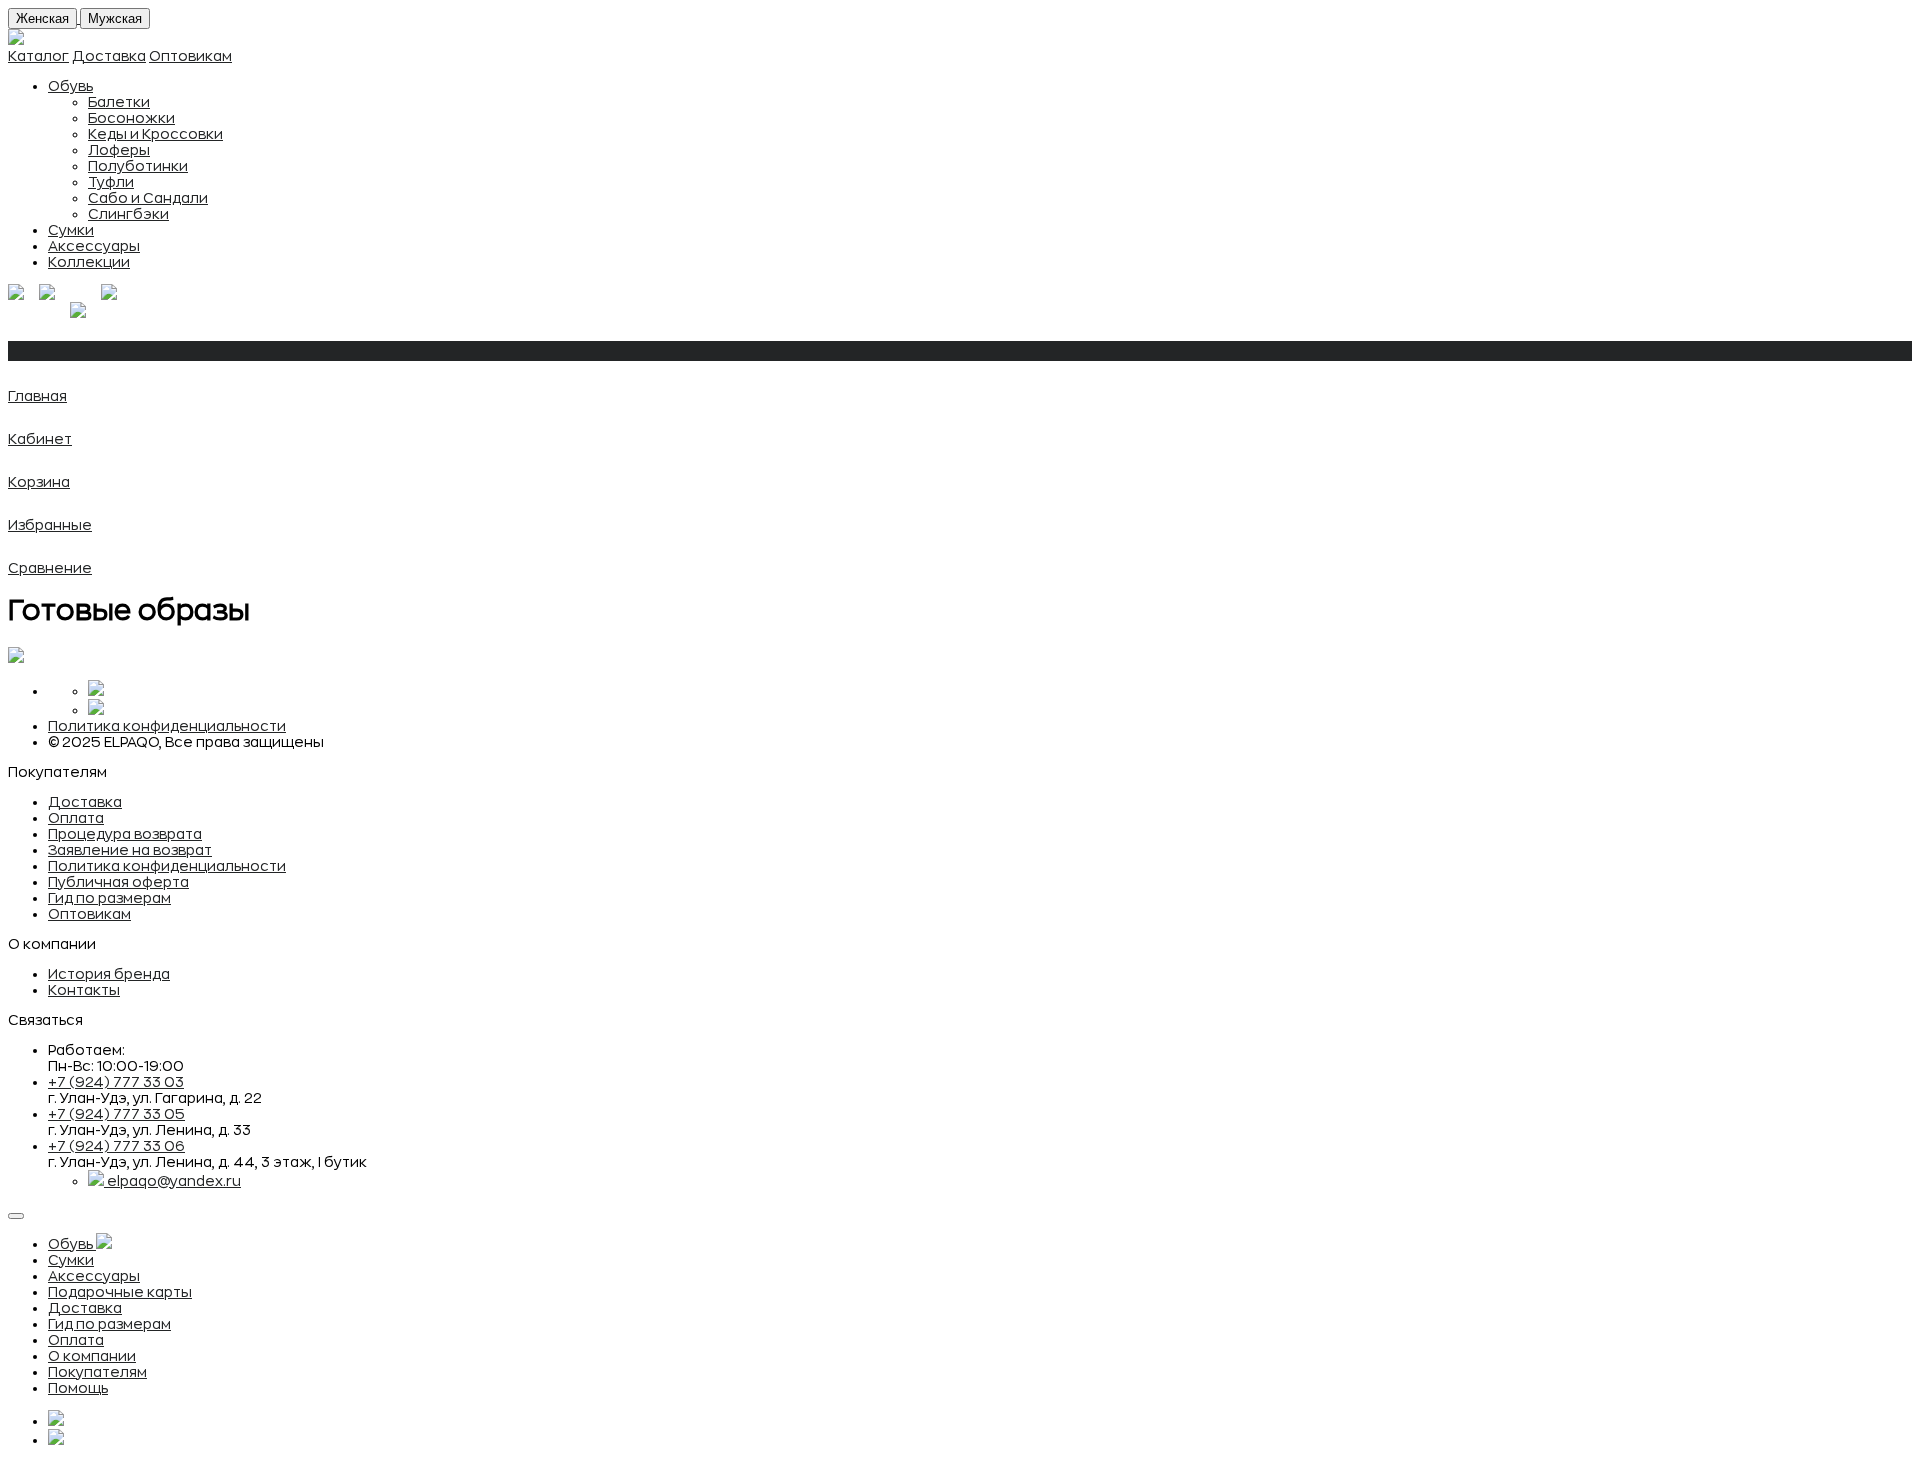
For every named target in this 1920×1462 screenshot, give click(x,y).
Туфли (111, 182)
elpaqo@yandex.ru (174, 1181)
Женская (42, 18)
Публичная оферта (118, 882)
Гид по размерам (109, 898)
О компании (92, 1356)
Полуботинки (138, 166)
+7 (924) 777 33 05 (116, 1114)
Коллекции (89, 262)
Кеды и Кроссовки (155, 134)
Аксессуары (94, 246)
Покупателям (97, 1372)
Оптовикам (190, 56)
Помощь (78, 1388)
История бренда (109, 974)
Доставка (109, 56)
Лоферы (119, 150)
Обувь (70, 86)
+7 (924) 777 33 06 (116, 1146)
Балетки (119, 102)
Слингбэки (128, 214)
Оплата (76, 818)
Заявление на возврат (130, 850)
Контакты (84, 990)
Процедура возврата (125, 834)
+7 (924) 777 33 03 (116, 1082)
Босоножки (131, 118)
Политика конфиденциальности (167, 726)
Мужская (115, 18)
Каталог (38, 56)
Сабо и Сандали (148, 198)
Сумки (71, 230)
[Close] (16, 1216)
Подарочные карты (120, 1292)
